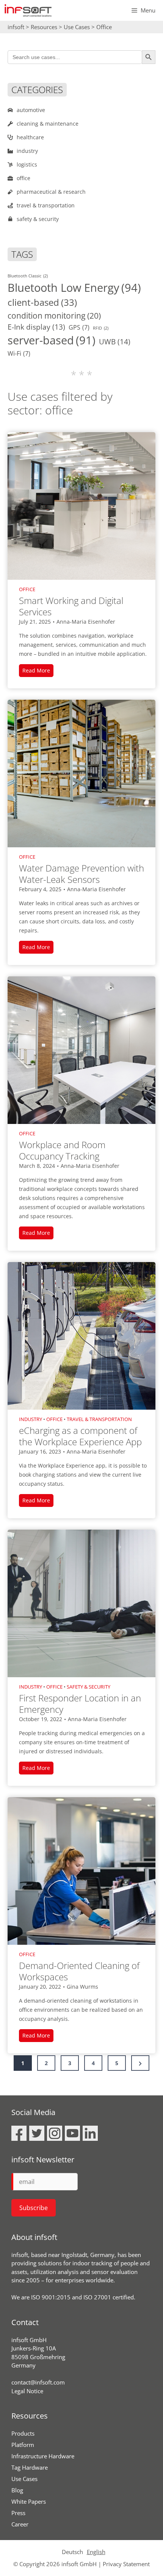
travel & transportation (99, 1419)
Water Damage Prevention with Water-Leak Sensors (81, 874)
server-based (52, 340)
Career (20, 2524)
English (96, 2552)
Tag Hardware (30, 2467)
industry (31, 1419)
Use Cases (24, 2479)
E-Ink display (36, 327)
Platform (23, 2445)
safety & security (89, 1687)
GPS (79, 327)
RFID (101, 328)
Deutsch (72, 2552)
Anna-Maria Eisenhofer (86, 622)
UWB (115, 342)
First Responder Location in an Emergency (80, 1704)
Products (23, 2433)
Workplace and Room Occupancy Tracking (62, 1150)
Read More (38, 672)
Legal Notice (27, 2391)
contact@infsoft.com (38, 2382)
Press (18, 2513)
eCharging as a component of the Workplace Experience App (80, 1436)
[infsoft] (28, 10)
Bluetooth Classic (28, 276)
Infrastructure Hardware (43, 2456)
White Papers (29, 2501)
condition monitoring (54, 315)
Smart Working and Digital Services (71, 606)
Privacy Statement (126, 2564)
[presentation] (81, 506)
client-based (42, 302)
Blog (17, 2490)
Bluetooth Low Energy (74, 288)
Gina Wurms (82, 1987)
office (27, 589)
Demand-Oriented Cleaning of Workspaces (79, 1971)
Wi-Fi (19, 353)
